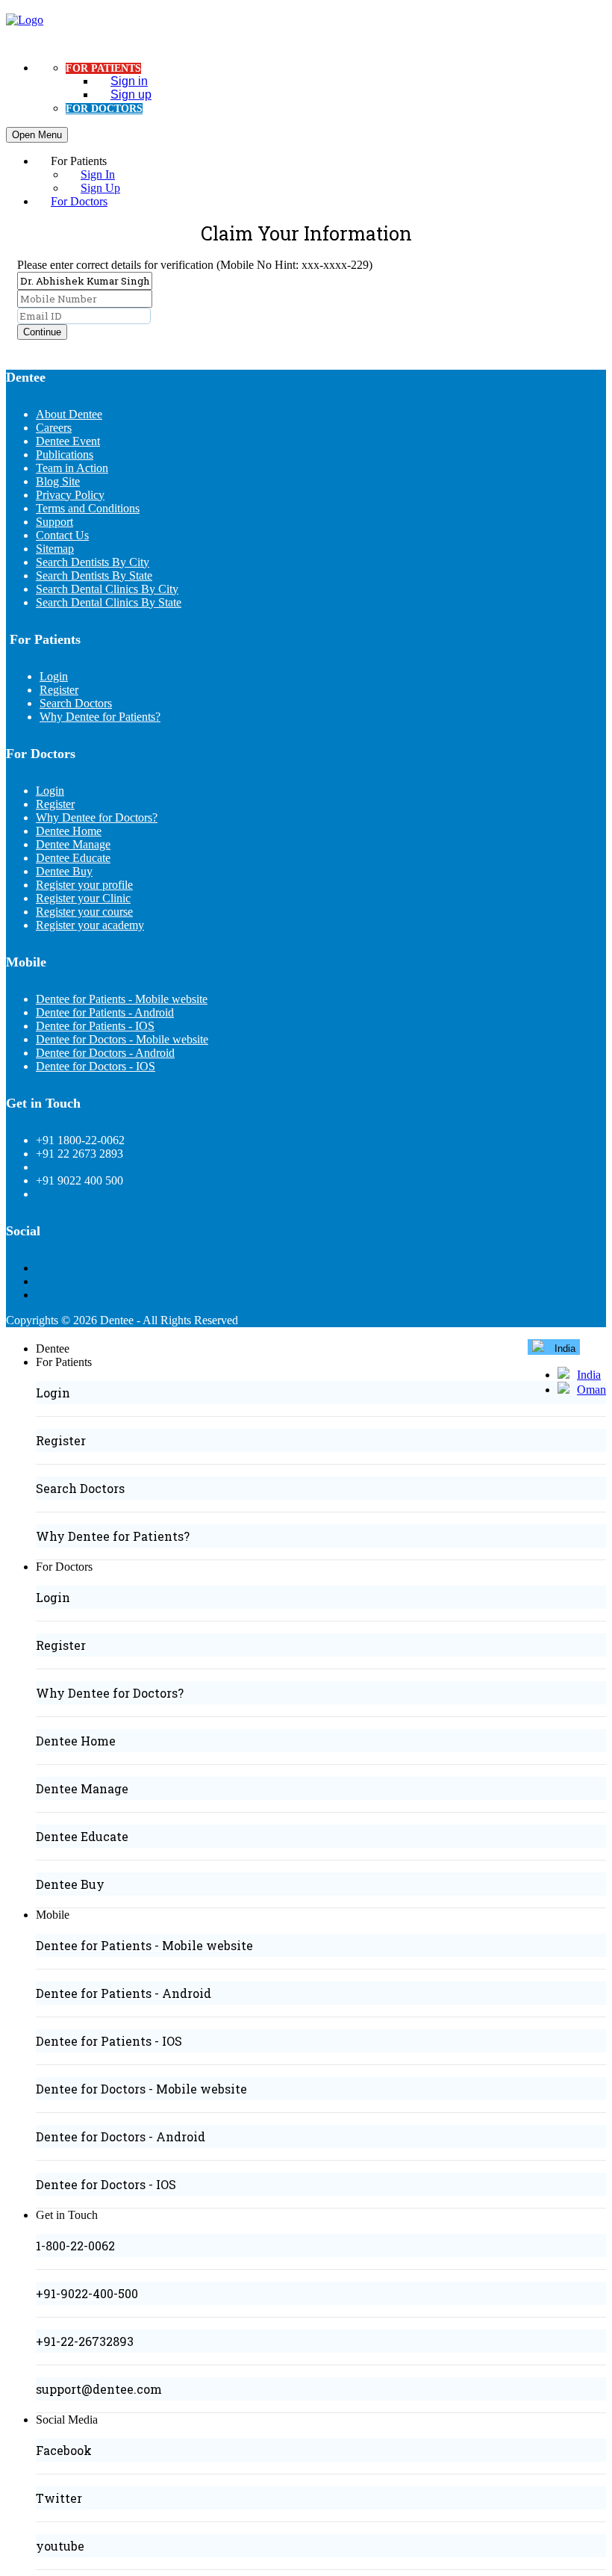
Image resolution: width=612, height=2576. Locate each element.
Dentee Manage (73, 844)
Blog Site (58, 481)
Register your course (84, 912)
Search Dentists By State (94, 575)
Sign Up (100, 188)
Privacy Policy (70, 495)
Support (54, 522)
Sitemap (55, 549)
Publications (65, 454)
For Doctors (79, 201)
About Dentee (69, 414)
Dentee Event (68, 441)
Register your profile (84, 885)
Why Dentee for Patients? (100, 717)
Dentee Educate (73, 858)
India (589, 1375)
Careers (54, 428)
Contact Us (62, 535)
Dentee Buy (64, 871)
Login (54, 676)
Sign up (131, 94)
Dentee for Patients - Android (105, 1012)
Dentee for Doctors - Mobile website (122, 1039)
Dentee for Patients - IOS (95, 1026)
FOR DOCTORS (104, 109)
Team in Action (72, 468)
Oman (591, 1390)
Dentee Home (69, 831)
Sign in (129, 81)
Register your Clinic (83, 898)
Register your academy (90, 925)
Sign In (98, 174)
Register (59, 690)
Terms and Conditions (88, 508)
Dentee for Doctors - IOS (96, 1066)
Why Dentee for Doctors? (97, 817)
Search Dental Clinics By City (107, 589)
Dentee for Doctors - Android (105, 1053)
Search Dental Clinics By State (109, 602)
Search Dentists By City (93, 562)
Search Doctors (76, 703)
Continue (42, 332)
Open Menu (37, 135)
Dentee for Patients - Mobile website (122, 999)
